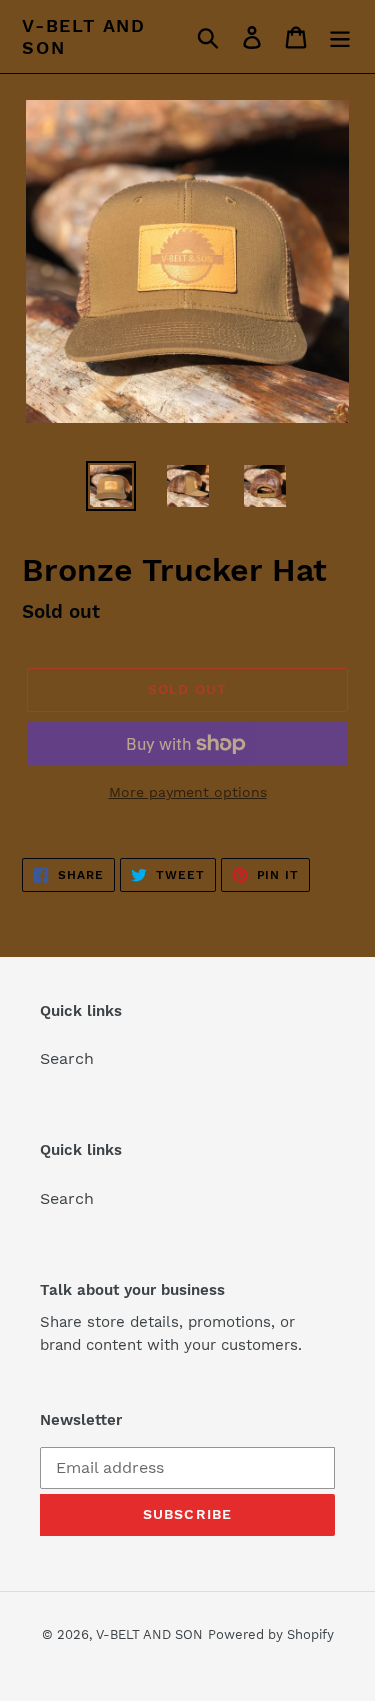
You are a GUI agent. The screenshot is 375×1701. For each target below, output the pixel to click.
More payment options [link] (188, 792)
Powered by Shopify (271, 1634)
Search (67, 1058)
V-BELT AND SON (84, 36)
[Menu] (340, 36)
